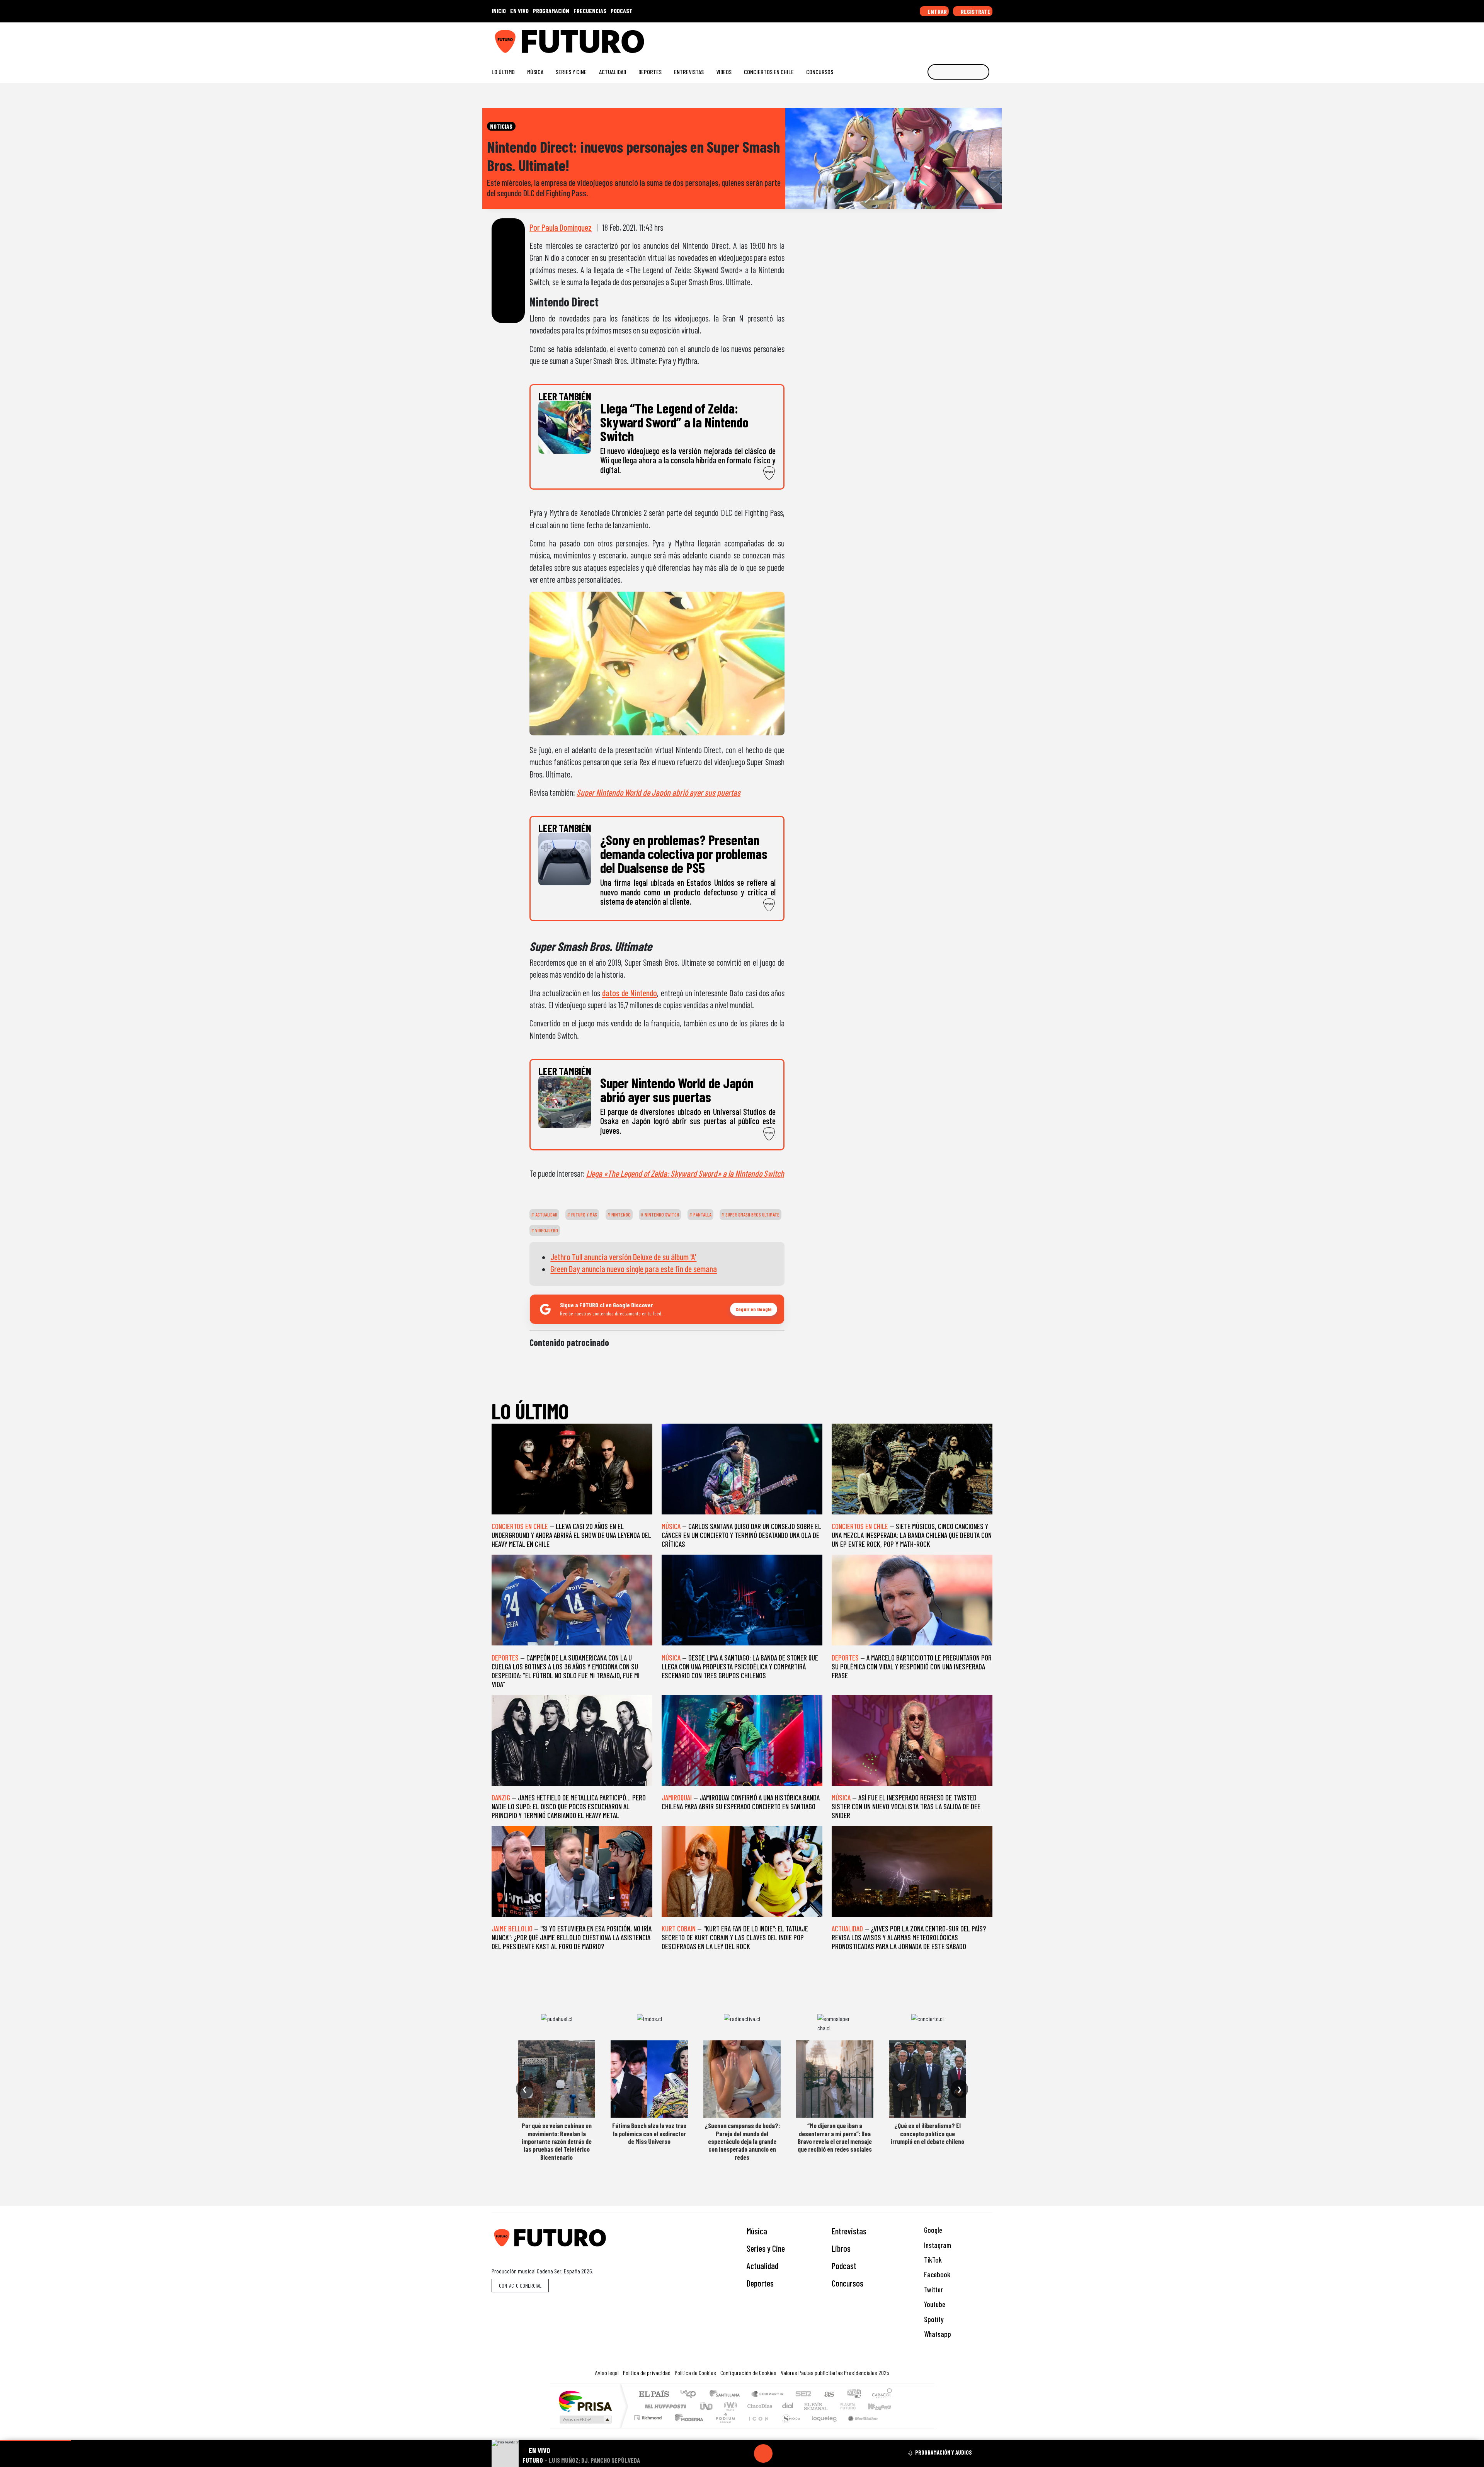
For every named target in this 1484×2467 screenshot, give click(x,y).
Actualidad (613, 72)
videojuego (546, 1230)
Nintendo (620, 1215)
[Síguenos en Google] (902, 38)
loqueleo (822, 2427)
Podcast (844, 2266)
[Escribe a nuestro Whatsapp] (989, 38)
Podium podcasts (649, 2416)
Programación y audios (944, 2452)
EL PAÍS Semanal (809, 2406)
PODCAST (622, 11)
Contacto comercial (520, 2286)
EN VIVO (519, 11)
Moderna (687, 2427)
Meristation (859, 2427)
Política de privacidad (647, 2373)
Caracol (882, 2395)
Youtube (934, 2304)
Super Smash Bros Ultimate (752, 1215)
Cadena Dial (855, 2406)
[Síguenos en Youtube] (964, 38)
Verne (832, 2406)
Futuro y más (584, 1215)
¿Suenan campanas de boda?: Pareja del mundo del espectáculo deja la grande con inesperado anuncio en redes (742, 2141)
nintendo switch (661, 1215)
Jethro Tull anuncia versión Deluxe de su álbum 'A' (623, 1257)
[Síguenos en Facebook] (939, 38)
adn (853, 2395)
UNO (707, 2406)
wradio (729, 2406)
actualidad (546, 1215)
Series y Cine (571, 72)
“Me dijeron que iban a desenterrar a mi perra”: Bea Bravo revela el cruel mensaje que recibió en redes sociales (835, 2137)
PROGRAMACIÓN (551, 11)
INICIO (499, 11)
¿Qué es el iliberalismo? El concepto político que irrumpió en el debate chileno (927, 2133)
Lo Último (503, 72)
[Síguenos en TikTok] (927, 38)
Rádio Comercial (893, 2427)
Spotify (933, 2319)
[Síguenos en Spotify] (976, 38)
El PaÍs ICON (757, 2427)
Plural (723, 2427)
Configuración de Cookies (748, 2373)
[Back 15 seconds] (745, 2453)
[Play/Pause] (763, 2453)
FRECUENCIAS (590, 11)
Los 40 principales (691, 2395)
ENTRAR (937, 11)
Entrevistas (689, 72)
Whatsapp (937, 2334)
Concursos (820, 72)
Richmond (649, 2427)
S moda (788, 2427)
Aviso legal (607, 2373)
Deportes (650, 72)
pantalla (702, 1215)
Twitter (933, 2289)
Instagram (937, 2245)
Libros (841, 2248)
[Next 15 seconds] (782, 2453)
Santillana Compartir (768, 2395)
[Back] (726, 2453)
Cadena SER (803, 2395)
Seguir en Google (754, 1309)
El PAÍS (654, 2395)
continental (788, 2406)
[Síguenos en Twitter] (952, 38)
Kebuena (883, 2406)
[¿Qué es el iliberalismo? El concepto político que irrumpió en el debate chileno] (927, 2079)
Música (535, 72)
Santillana (727, 2395)
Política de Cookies (695, 2373)
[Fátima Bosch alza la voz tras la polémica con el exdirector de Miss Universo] (649, 2079)
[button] (36, 2441)
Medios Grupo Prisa (585, 2419)
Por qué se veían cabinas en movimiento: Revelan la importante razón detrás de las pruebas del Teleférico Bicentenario (557, 2141)
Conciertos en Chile (769, 72)
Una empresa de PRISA (585, 2401)
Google (932, 2230)
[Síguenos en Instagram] (915, 38)
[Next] (800, 2453)
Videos (724, 72)
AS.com (828, 2395)
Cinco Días (759, 2406)
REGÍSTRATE (975, 11)
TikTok (932, 2260)
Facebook (936, 2274)
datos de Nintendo (630, 993)
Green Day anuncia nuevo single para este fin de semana (634, 1269)
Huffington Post (664, 2406)
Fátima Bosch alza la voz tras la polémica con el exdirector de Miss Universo (649, 2133)
